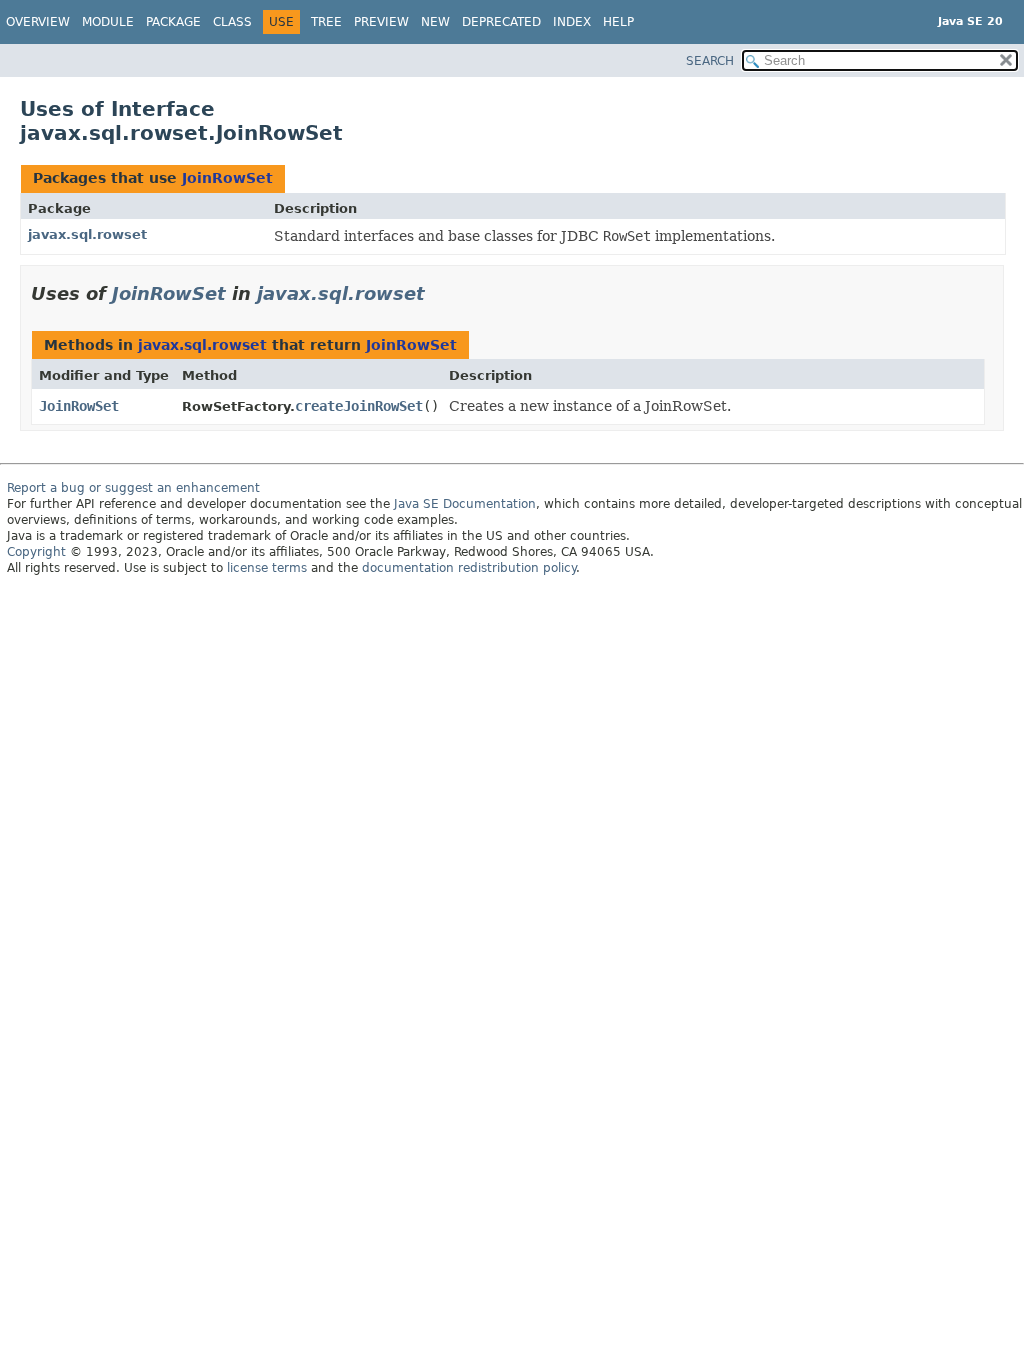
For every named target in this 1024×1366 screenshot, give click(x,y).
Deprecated (501, 22)
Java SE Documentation (465, 504)
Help (618, 22)
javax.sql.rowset (87, 234)
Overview (38, 22)
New (435, 22)
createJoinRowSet (359, 406)
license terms (267, 568)
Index (572, 22)
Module (108, 22)
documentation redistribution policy (469, 568)
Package (173, 22)
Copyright (36, 552)
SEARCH (710, 61)
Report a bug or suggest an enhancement (133, 488)
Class (232, 22)
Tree (326, 22)
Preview (381, 22)
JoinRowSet (227, 178)
